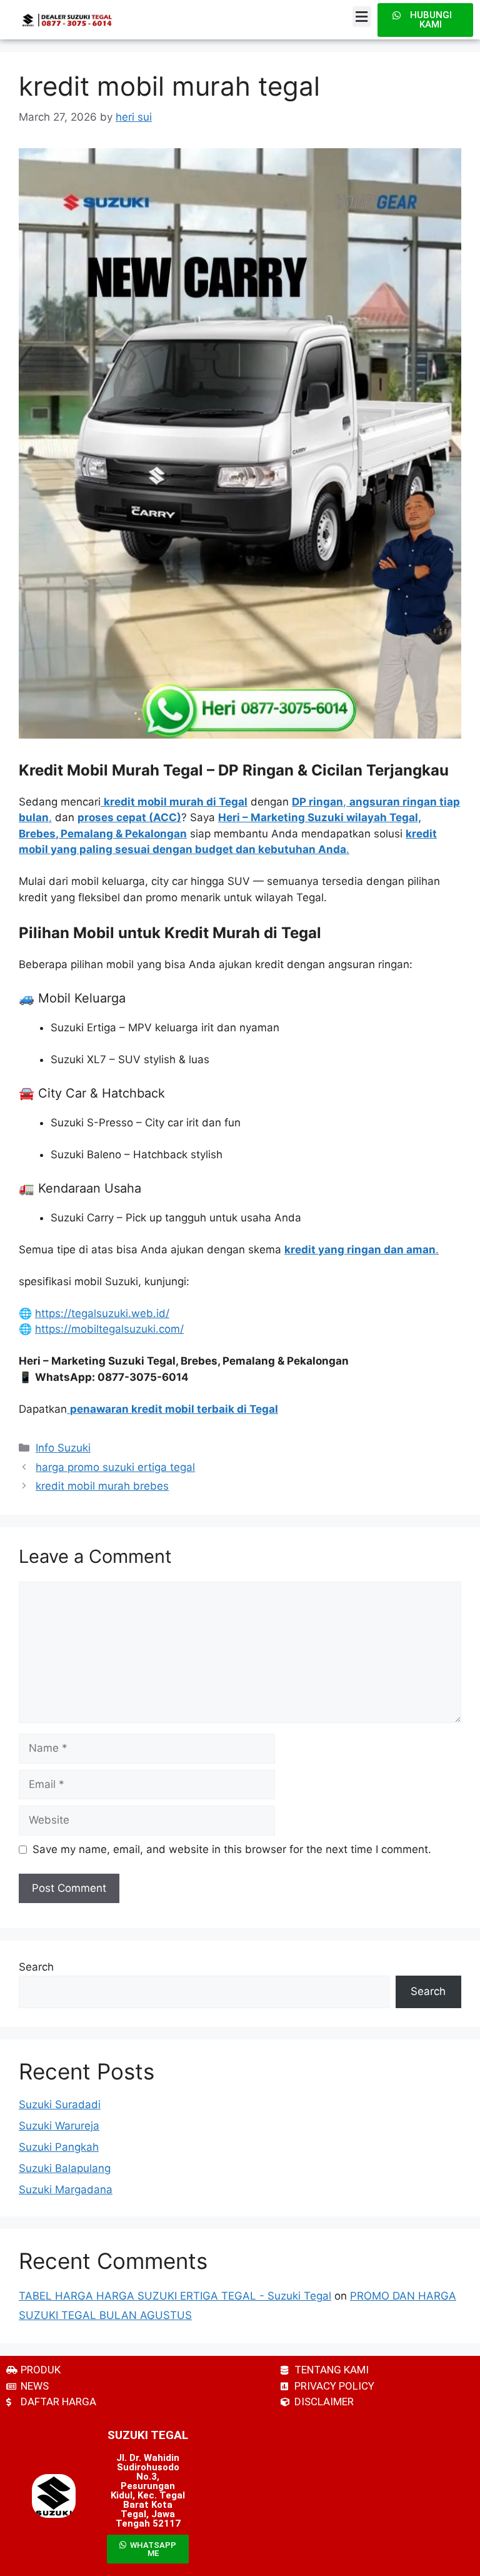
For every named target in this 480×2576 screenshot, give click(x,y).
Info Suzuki (63, 1448)
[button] (362, 17)
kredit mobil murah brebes (102, 1486)
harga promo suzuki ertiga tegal (115, 1467)
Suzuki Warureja (59, 2126)
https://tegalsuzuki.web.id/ (102, 1313)
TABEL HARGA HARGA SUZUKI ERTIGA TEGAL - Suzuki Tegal (175, 2296)
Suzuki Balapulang (65, 2168)
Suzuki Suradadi (60, 2104)
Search (36, 1967)
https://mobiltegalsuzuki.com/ (109, 1329)
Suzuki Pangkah (59, 2147)
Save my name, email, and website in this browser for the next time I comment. (232, 1849)
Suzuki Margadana (66, 2190)
